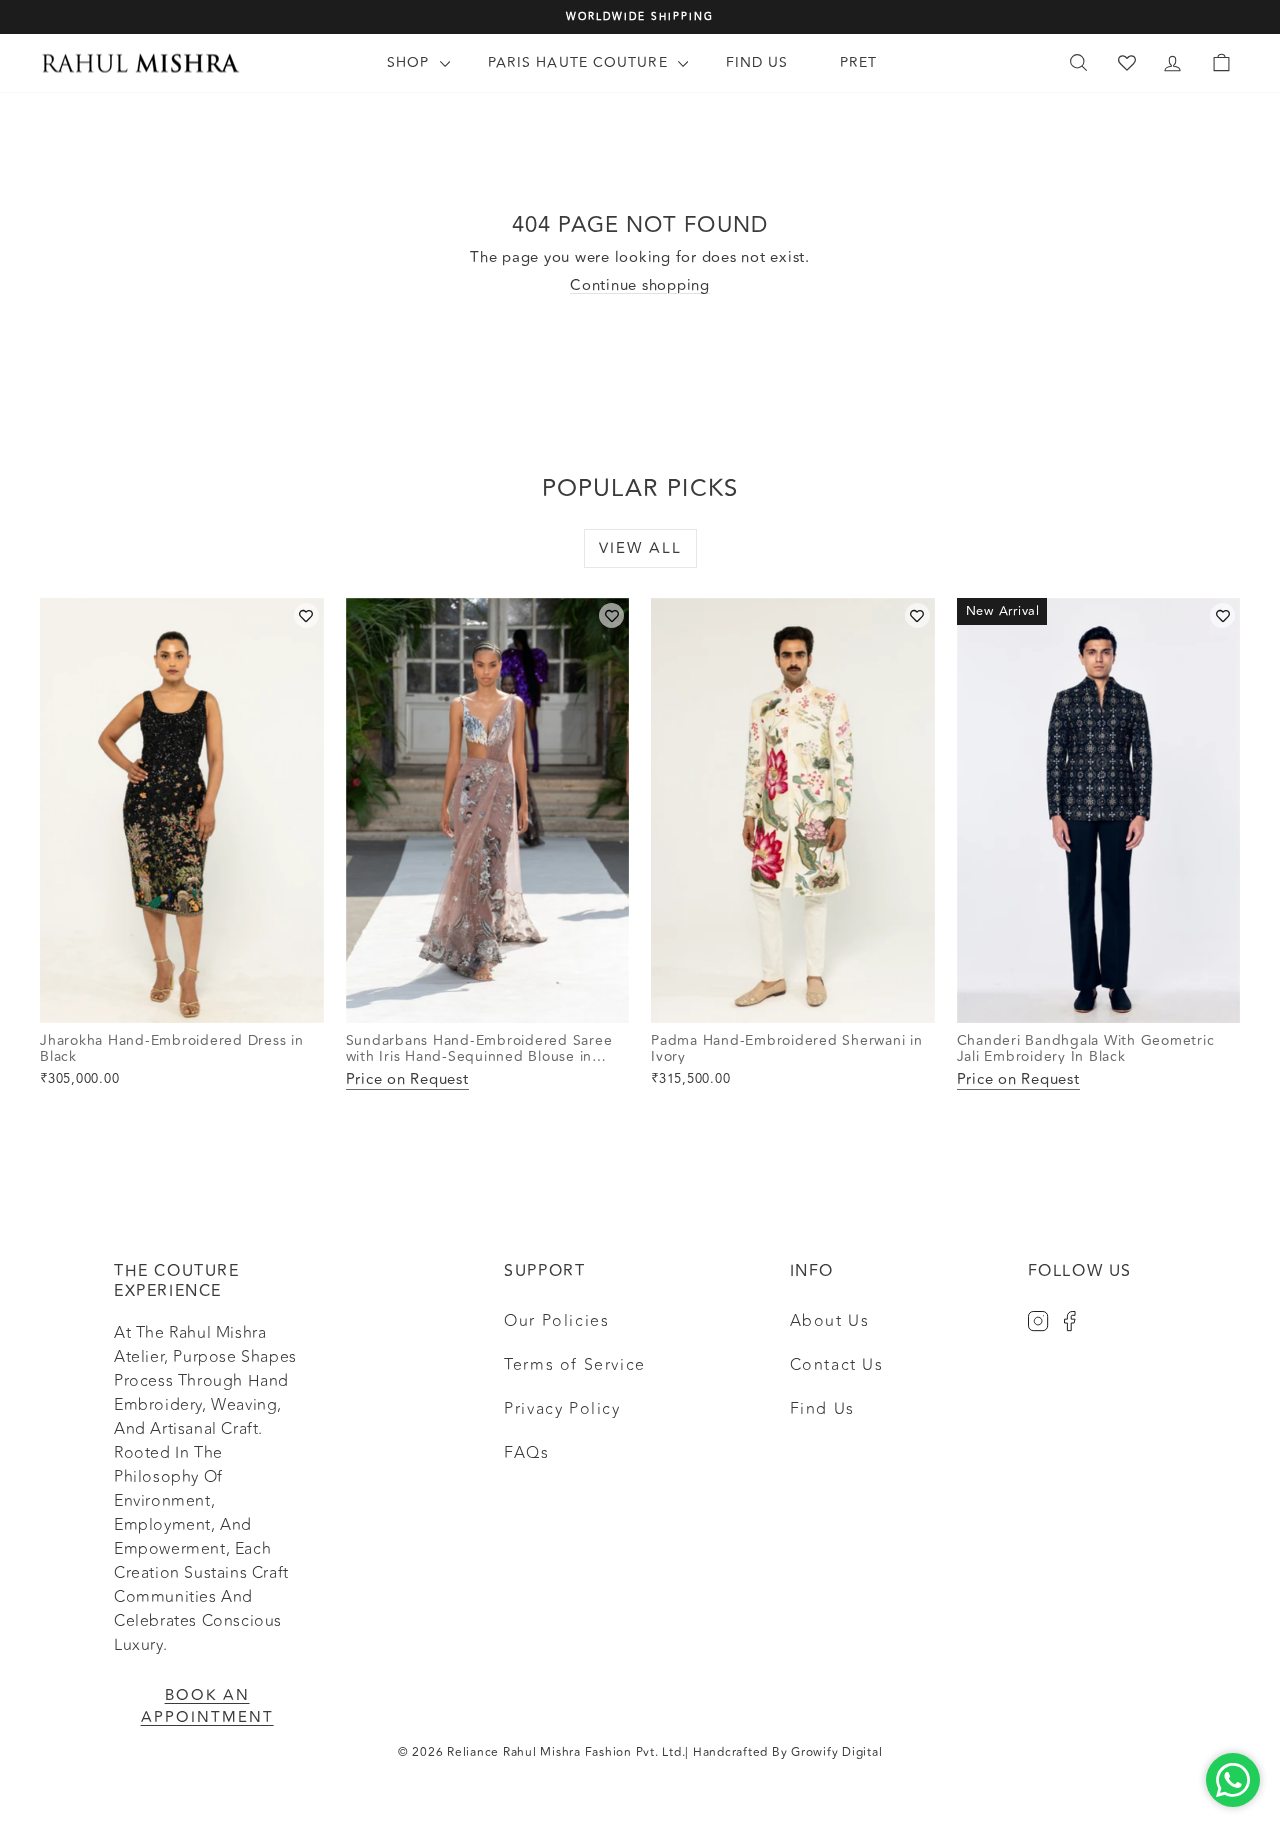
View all (640, 548)
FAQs (526, 1453)
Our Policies (556, 1321)
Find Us (757, 62)
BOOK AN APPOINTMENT (207, 1706)
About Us (830, 1321)
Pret (858, 62)
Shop (411, 62)
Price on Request (407, 1080)
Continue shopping (640, 285)
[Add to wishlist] (306, 615)
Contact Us (837, 1365)
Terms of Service (575, 1365)
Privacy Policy (562, 1409)
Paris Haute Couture (580, 62)
